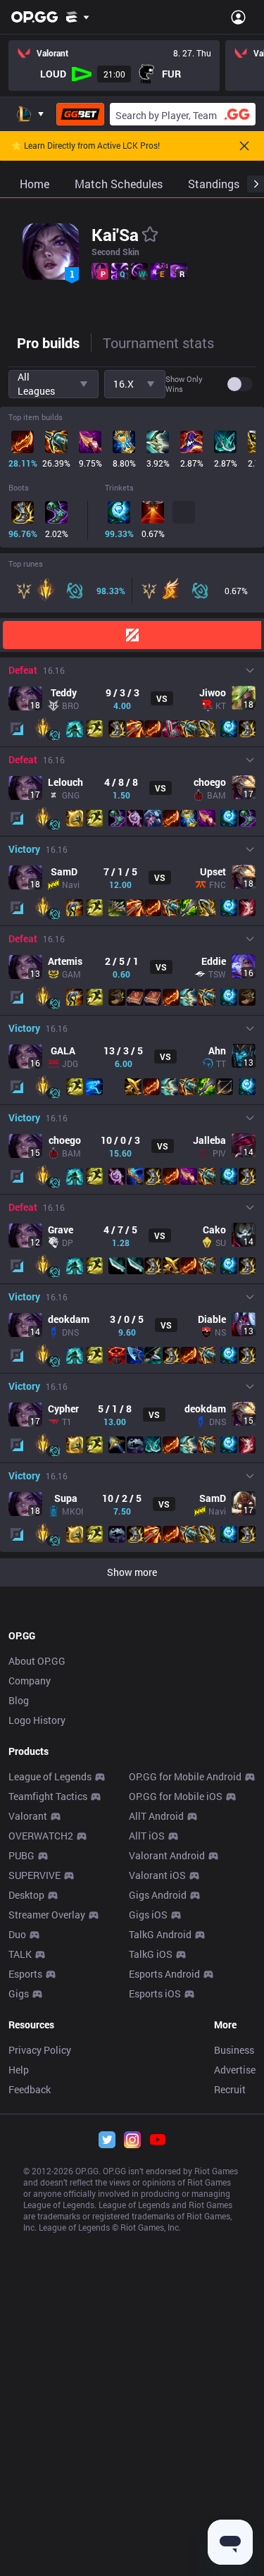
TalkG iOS (151, 1954)
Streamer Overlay (47, 1915)
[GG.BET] (80, 114)
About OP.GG (37, 1661)
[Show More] (78, 17)
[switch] (240, 384)
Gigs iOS (148, 1915)
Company (30, 1681)
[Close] (244, 146)
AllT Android (156, 1816)
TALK (20, 1954)
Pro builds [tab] (48, 343)
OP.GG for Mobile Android (185, 1776)
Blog (19, 1700)
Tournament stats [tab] (158, 343)
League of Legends (50, 1776)
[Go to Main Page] (34, 17)
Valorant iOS (157, 1875)
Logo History (37, 1720)
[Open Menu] (238, 17)
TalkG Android (160, 1934)
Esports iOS (155, 1993)
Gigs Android (158, 1895)
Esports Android (164, 1974)
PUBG (21, 1855)
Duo (17, 1934)
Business (234, 2050)
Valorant (28, 1816)
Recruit (230, 2089)
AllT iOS (147, 1836)
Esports (25, 1974)
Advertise (235, 2070)
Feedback (30, 2089)
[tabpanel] (132, 977)
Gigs (19, 1993)
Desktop (26, 1895)
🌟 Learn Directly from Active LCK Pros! (86, 146)
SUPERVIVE (34, 1875)
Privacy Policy (40, 2050)
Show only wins (184, 384)
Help (19, 2070)
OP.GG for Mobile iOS (176, 1796)
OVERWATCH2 (41, 1836)
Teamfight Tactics (48, 1796)
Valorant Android (167, 1855)
